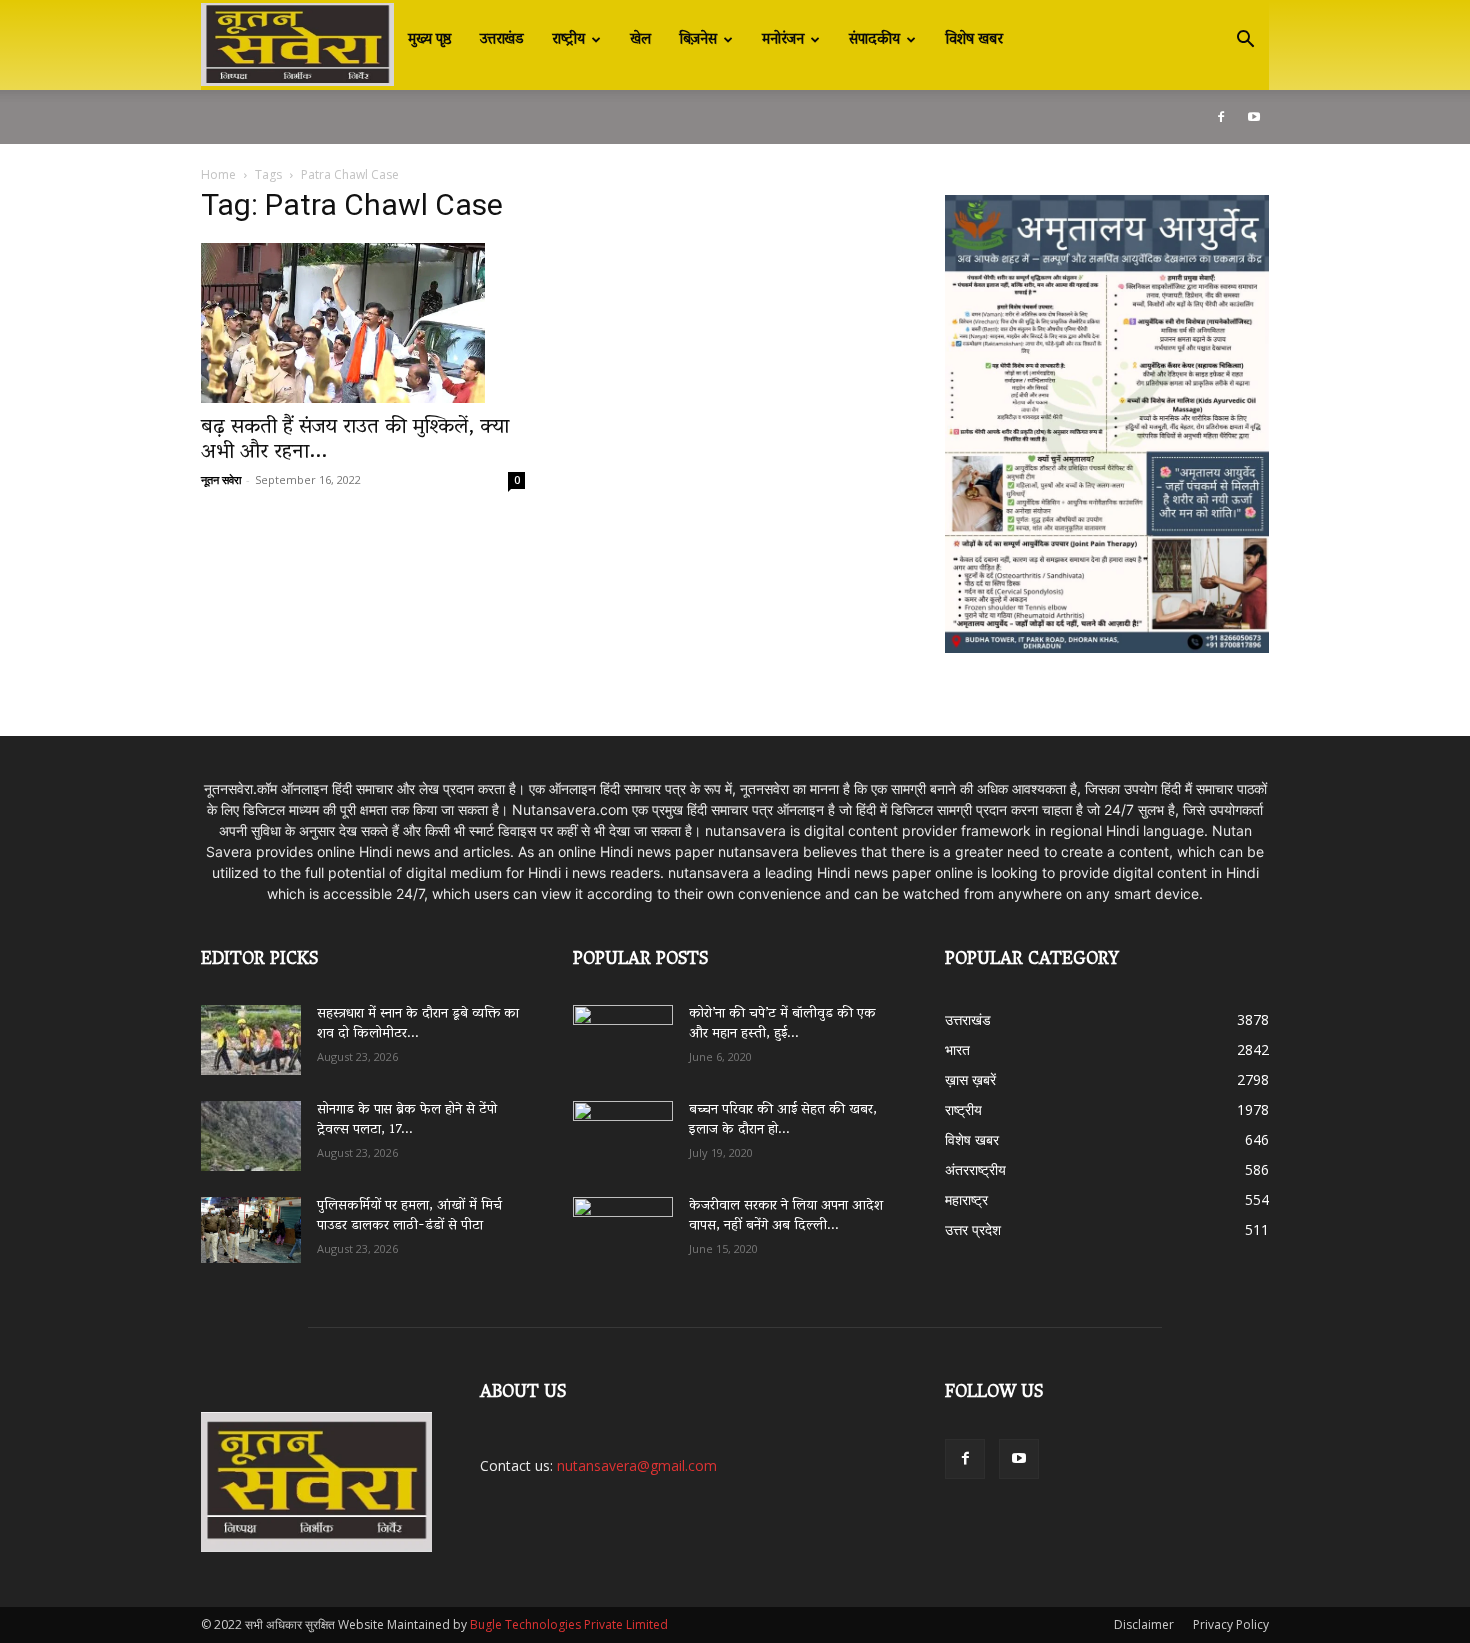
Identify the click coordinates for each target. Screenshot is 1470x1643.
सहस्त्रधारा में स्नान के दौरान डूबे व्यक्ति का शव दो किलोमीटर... (418, 1024)
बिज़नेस (698, 40)
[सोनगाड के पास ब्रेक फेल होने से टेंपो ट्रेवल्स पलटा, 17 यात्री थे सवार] (251, 1136)
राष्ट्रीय (568, 40)
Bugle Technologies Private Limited (569, 1624)
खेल (640, 40)
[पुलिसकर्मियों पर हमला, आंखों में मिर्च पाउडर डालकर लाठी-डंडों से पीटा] (251, 1230)
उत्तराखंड (502, 40)
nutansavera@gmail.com (637, 1465)
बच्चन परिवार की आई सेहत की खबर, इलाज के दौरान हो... (783, 1120)
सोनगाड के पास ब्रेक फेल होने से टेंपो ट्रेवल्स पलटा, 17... (407, 1120)
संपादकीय (874, 40)
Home (218, 174)
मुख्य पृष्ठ (430, 40)
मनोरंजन (783, 40)
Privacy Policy (1231, 1624)
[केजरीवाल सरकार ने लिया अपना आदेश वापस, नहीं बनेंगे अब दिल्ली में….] (623, 1225)
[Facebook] (1221, 117)
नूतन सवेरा (221, 479)
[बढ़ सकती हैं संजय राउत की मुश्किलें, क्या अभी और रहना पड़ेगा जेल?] (363, 323)
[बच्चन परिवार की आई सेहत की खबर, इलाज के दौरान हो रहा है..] (623, 1129)
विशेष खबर (974, 40)
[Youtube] (1254, 117)
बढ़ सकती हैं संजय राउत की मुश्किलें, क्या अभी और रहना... (355, 440)
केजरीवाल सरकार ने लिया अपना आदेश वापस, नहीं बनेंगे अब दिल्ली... (786, 1216)
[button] (1245, 41)
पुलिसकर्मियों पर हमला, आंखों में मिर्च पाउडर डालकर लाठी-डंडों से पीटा (409, 1216)
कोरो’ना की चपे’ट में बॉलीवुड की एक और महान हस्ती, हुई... (782, 1024)
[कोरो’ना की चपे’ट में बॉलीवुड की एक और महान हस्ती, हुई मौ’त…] (623, 1030)
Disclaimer (1144, 1624)
